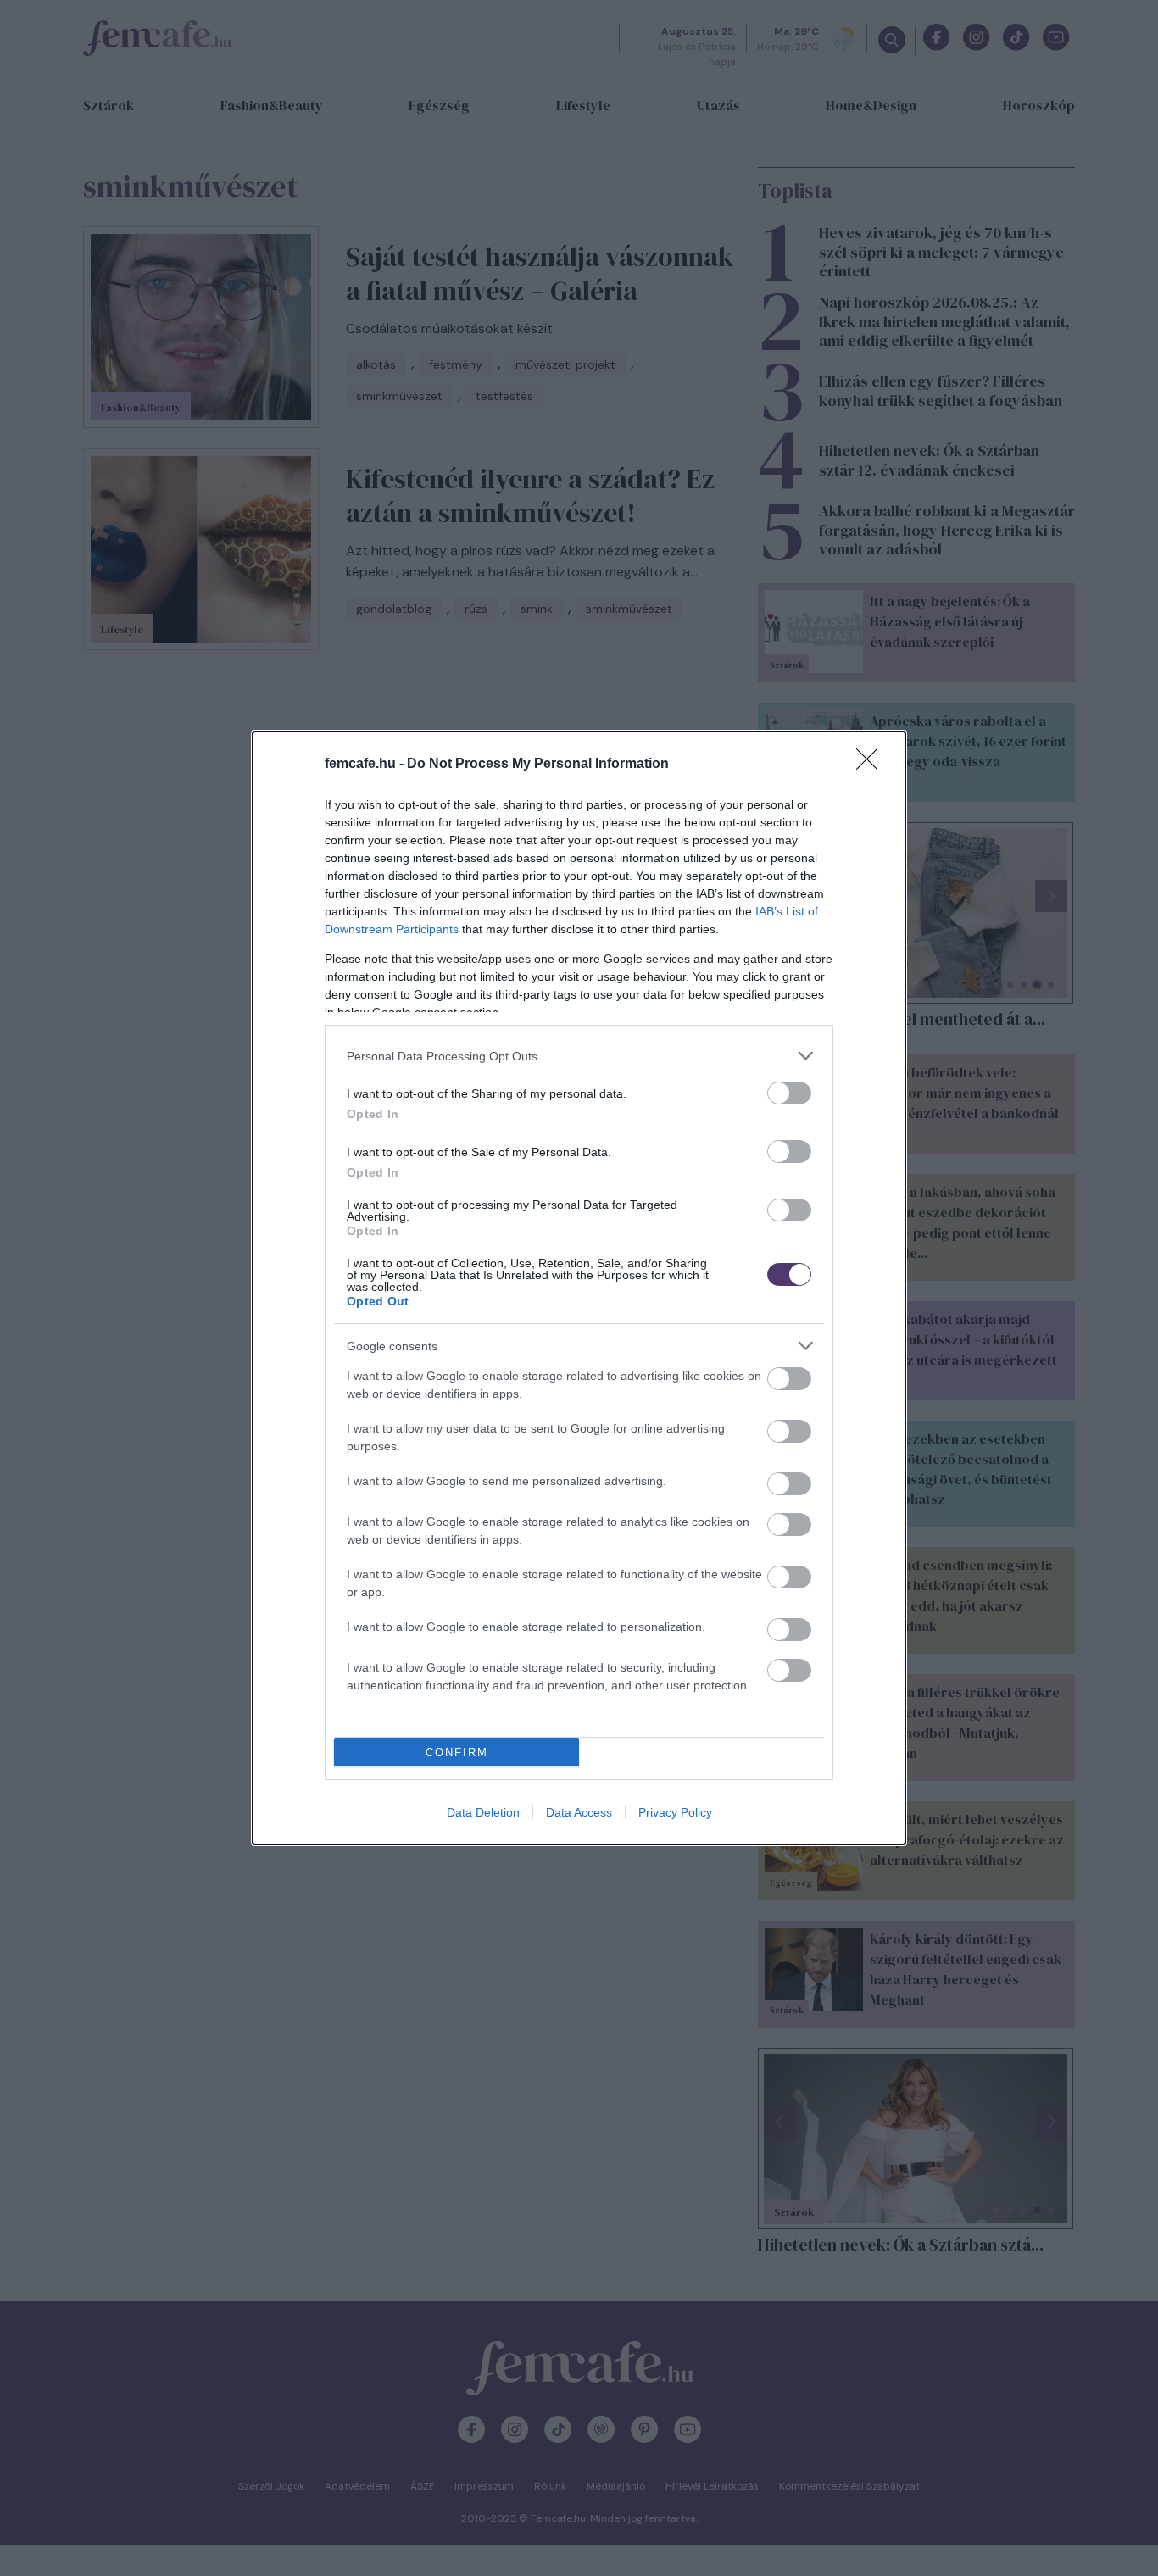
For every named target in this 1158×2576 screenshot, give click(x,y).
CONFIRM (457, 1753)
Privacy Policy (675, 1812)
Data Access (579, 1812)
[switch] (789, 1093)
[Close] (872, 765)
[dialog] (579, 1288)
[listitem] (579, 1056)
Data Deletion (483, 1812)
